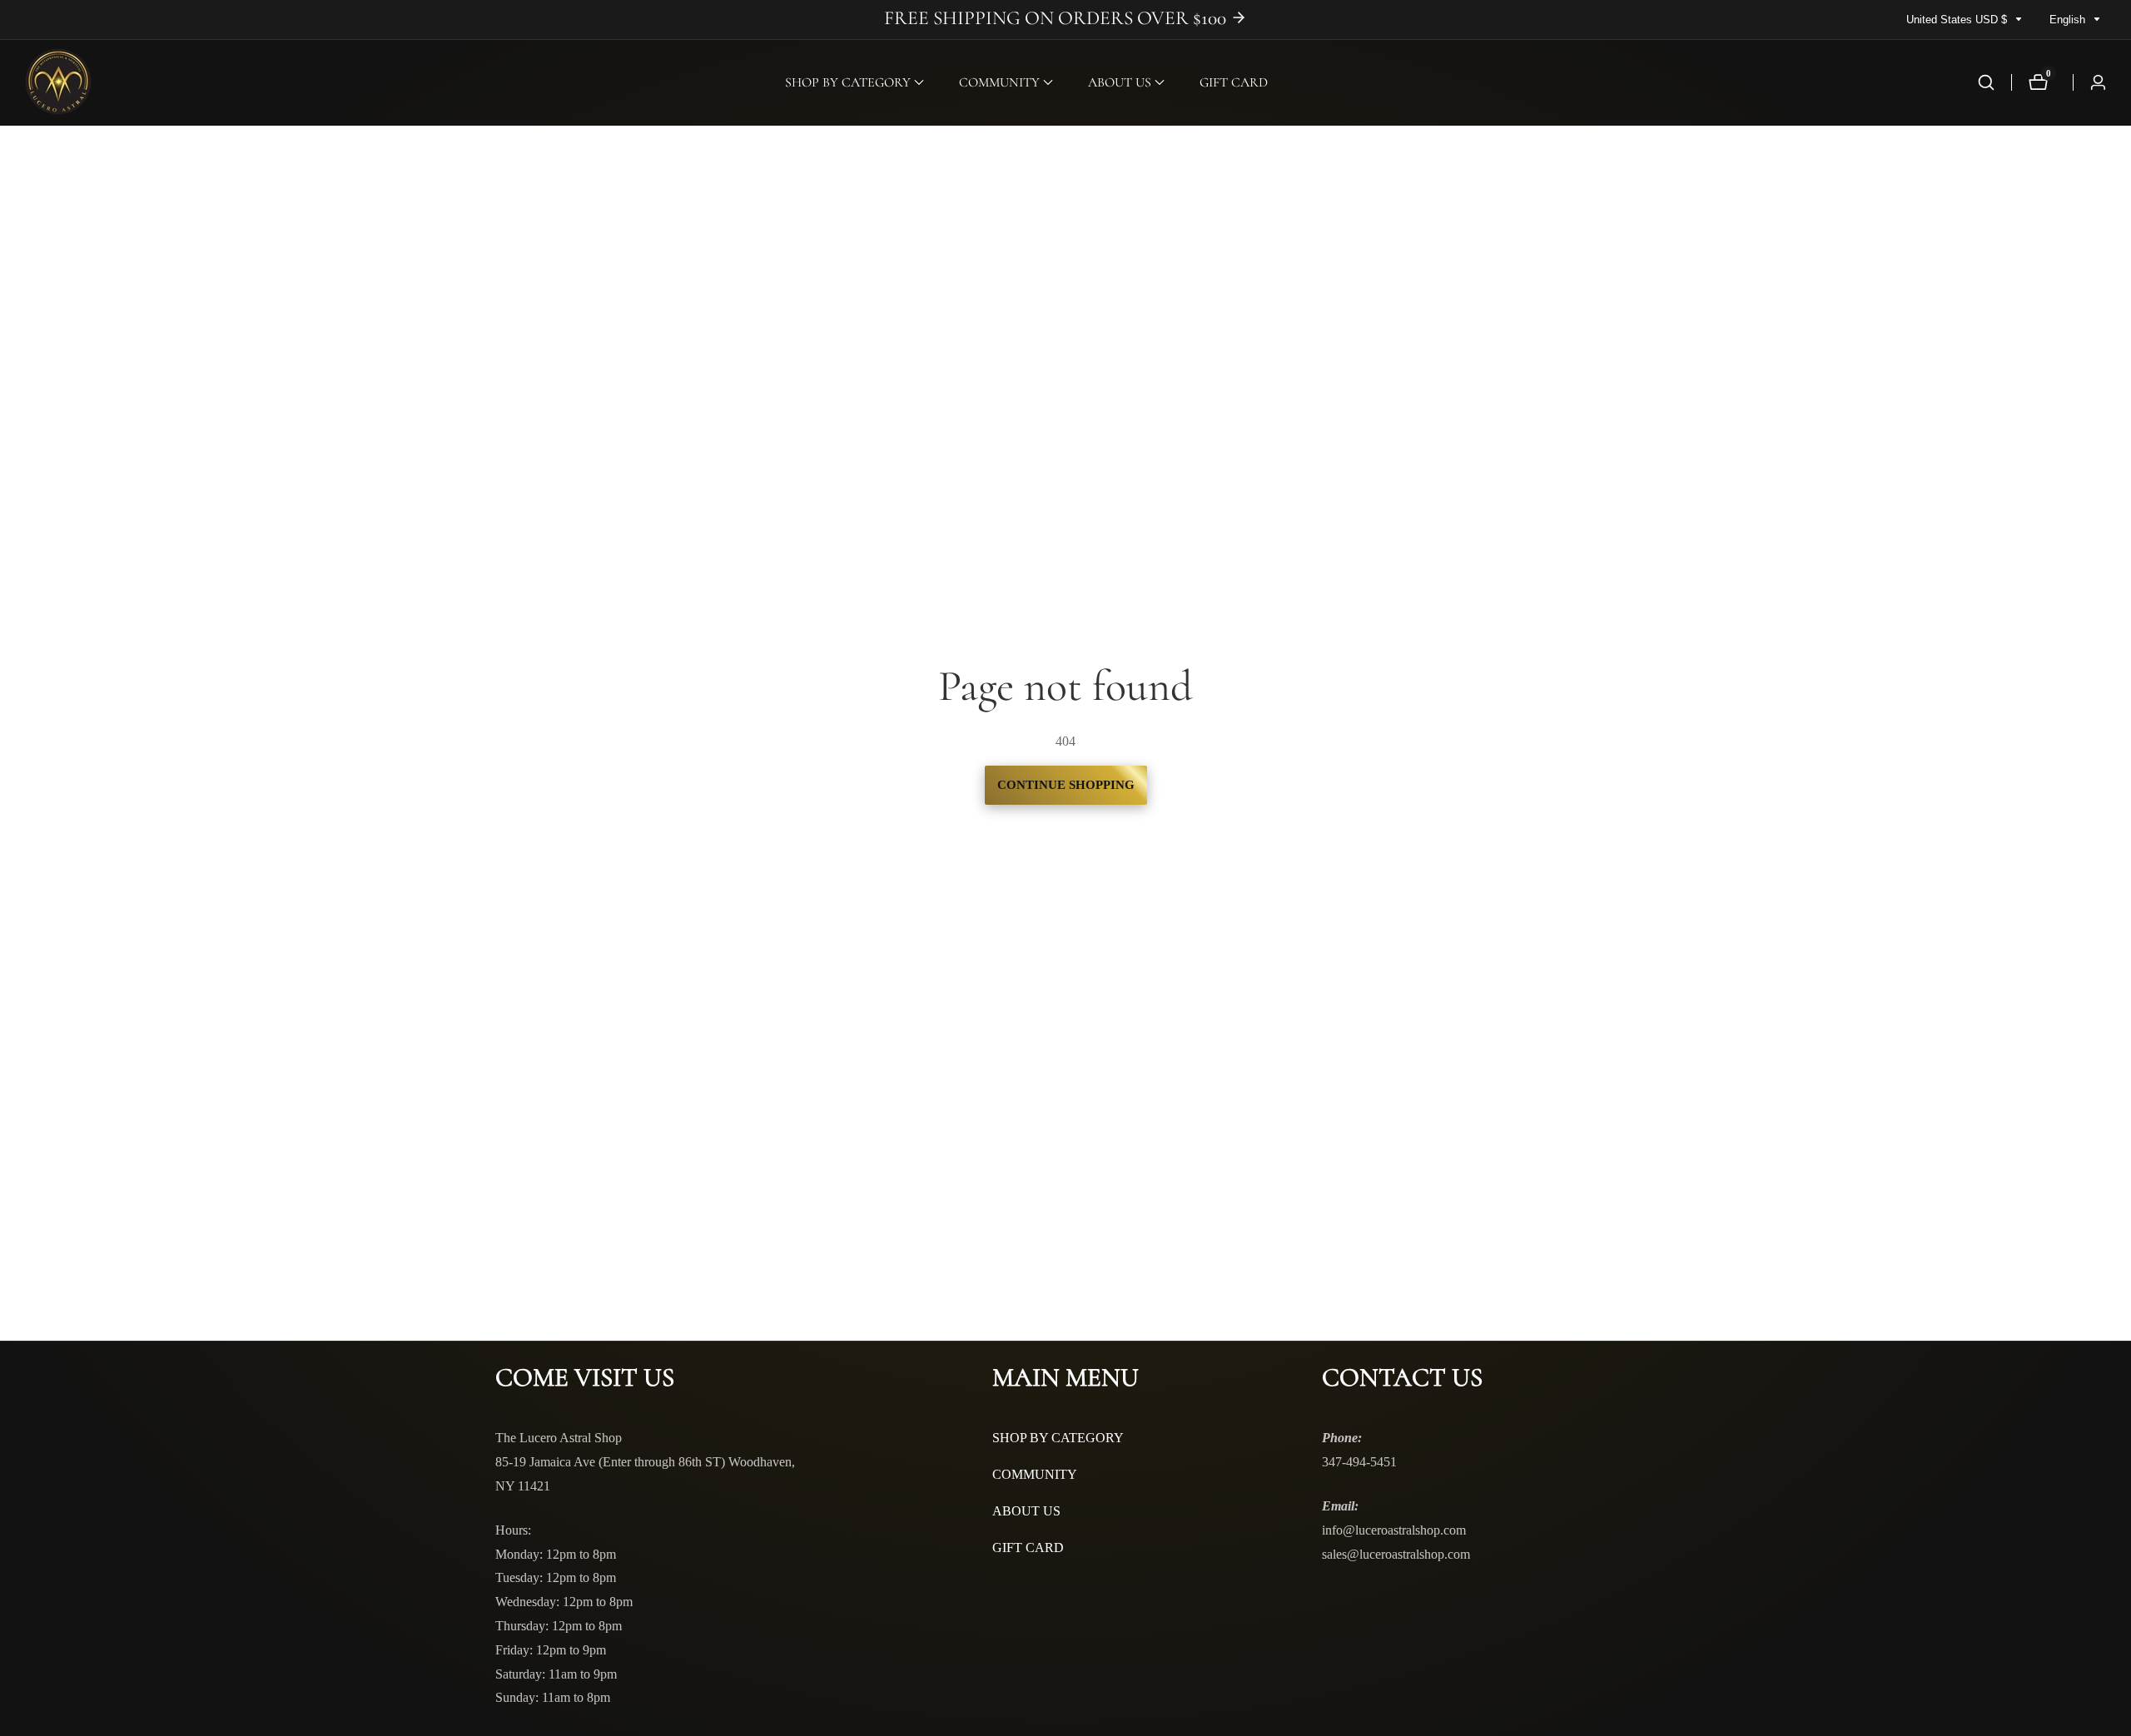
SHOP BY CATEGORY (1058, 1438)
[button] (848, 82)
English (2069, 20)
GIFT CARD (1234, 82)
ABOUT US (1026, 1511)
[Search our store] (1986, 82)
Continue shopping (1066, 785)
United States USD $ (1958, 20)
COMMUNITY (1035, 1474)
